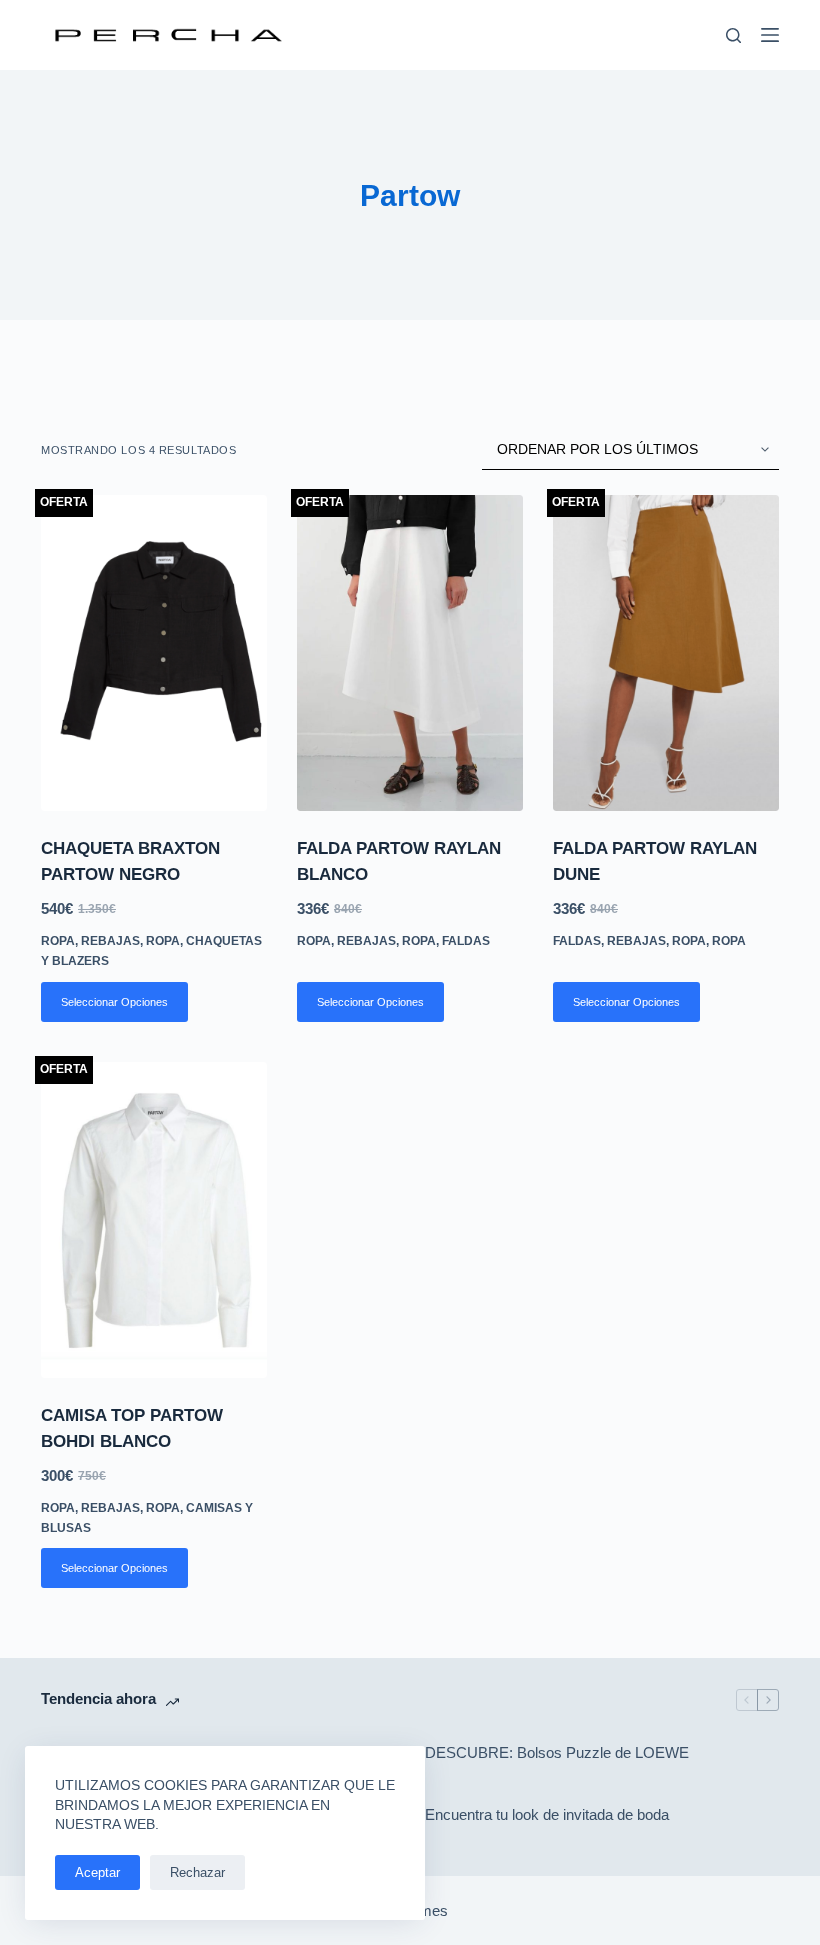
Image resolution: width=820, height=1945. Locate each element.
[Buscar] (733, 35)
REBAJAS (110, 941)
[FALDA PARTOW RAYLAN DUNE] (666, 653)
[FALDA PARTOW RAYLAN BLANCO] (410, 653)
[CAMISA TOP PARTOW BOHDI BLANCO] (154, 1220)
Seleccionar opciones (114, 1002)
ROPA (163, 941)
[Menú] (770, 35)
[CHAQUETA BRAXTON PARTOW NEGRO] (154, 653)
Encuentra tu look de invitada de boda (547, 1814)
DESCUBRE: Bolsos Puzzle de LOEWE (557, 1752)
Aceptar (97, 1872)
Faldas (466, 941)
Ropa (58, 941)
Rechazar (197, 1872)
